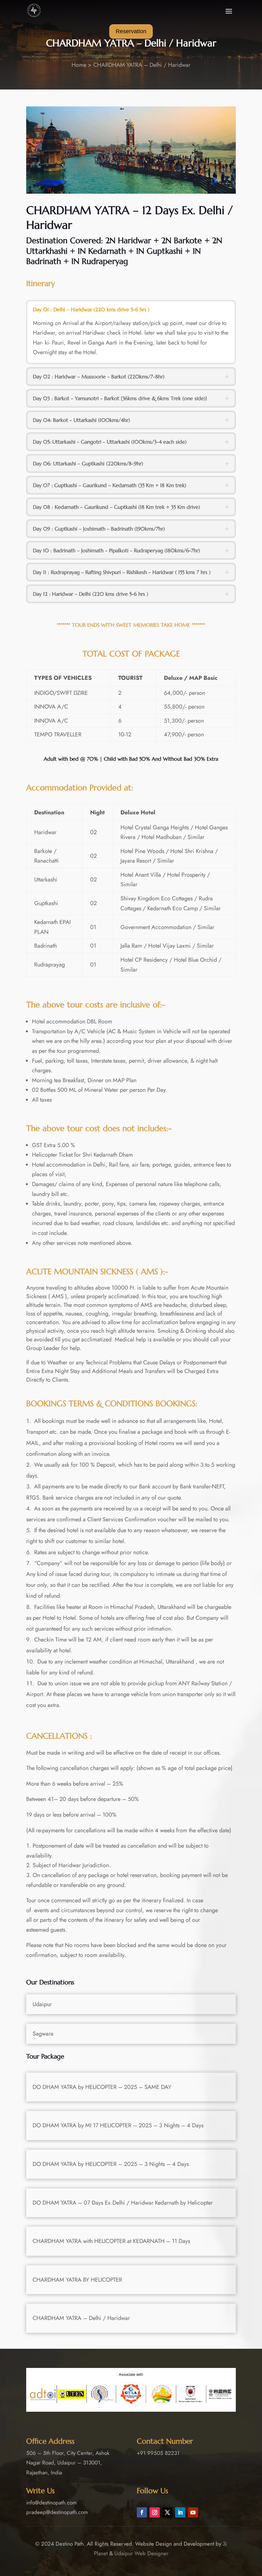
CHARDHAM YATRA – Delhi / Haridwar (142, 65)
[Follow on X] (167, 2512)
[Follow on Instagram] (155, 2512)
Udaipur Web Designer (141, 2553)
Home (79, 65)
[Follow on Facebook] (142, 2512)
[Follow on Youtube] (193, 2512)
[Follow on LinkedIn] (180, 2512)
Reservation (131, 31)
